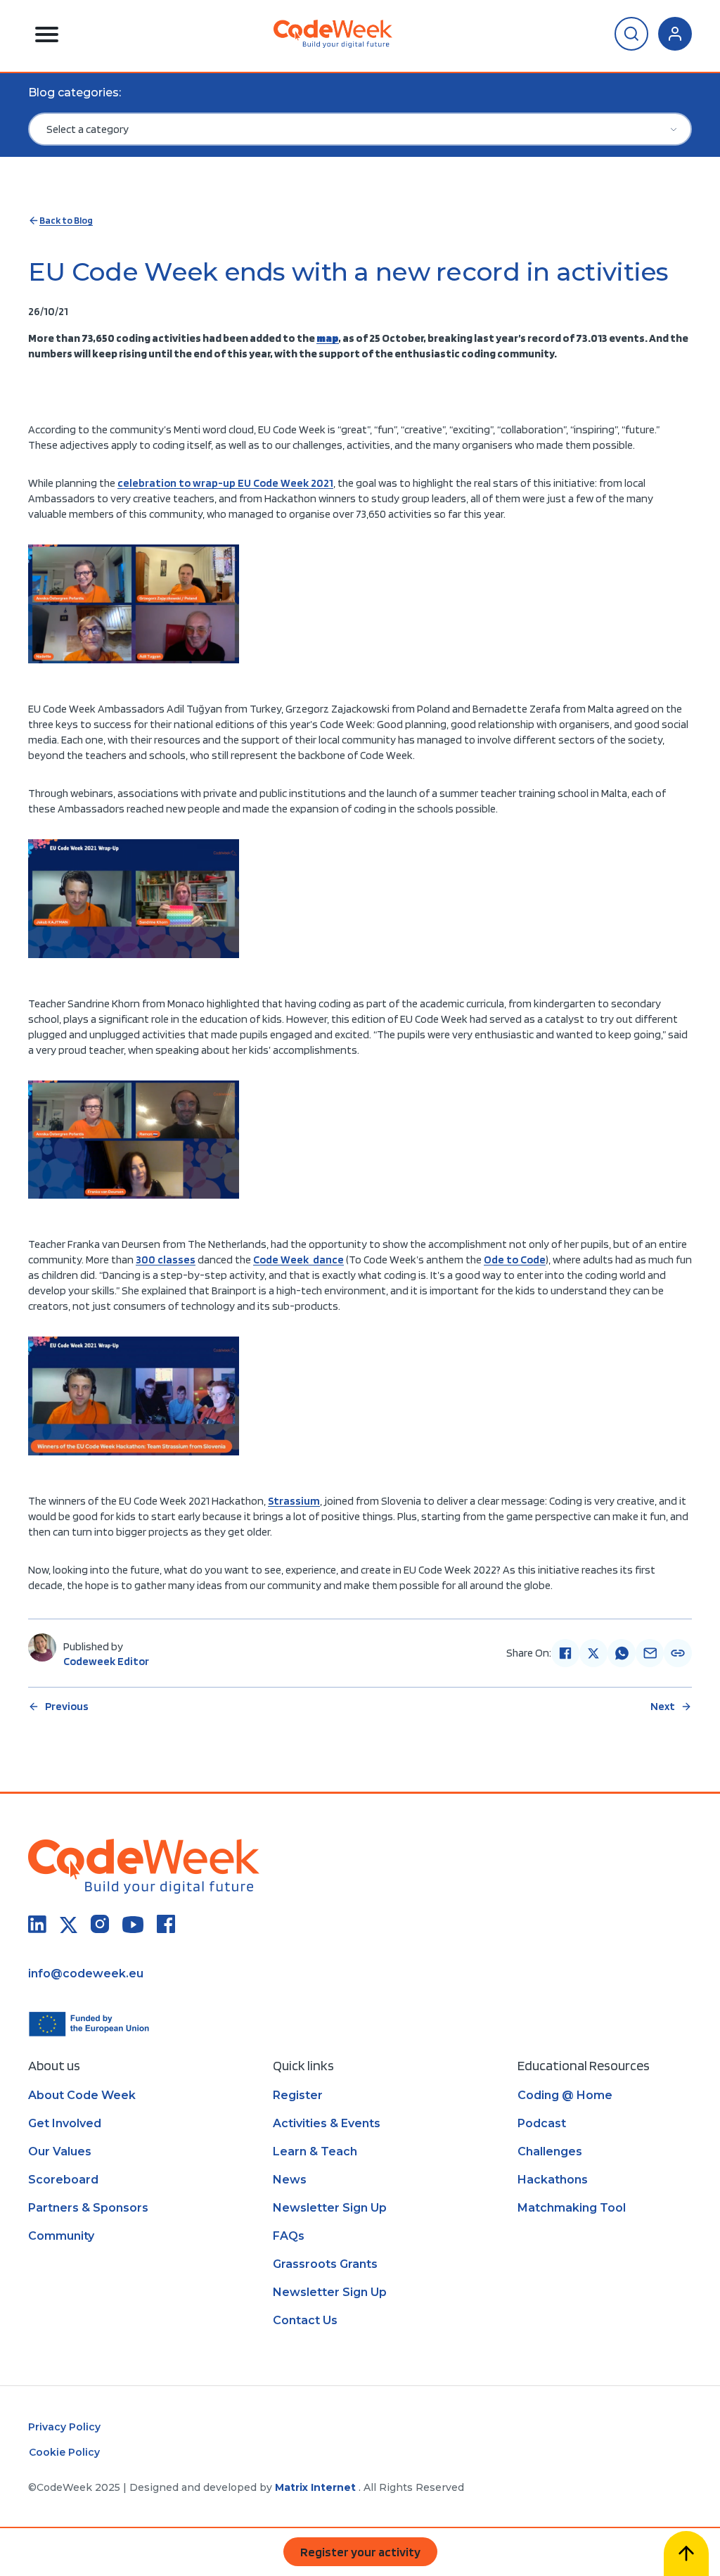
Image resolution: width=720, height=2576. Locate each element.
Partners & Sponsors (88, 2208)
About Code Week (82, 2095)
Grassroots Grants (325, 2264)
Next (663, 1706)
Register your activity (360, 2552)
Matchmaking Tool (572, 2208)
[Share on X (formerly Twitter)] (593, 1653)
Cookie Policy (64, 2452)
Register (298, 2095)
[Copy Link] (678, 1653)
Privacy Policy (64, 2427)
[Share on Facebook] (565, 1653)
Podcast (542, 2123)
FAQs (289, 2236)
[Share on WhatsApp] (622, 1653)
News (290, 2180)
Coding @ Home (565, 2095)
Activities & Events (327, 2123)
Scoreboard (63, 2180)
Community (61, 2236)
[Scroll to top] (686, 2553)
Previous (67, 1706)
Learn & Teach (315, 2151)
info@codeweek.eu (86, 1974)
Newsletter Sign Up (330, 2208)
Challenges (550, 2151)
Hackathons (553, 2180)
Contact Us (305, 2320)
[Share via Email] (650, 1653)
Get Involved (65, 2123)
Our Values (60, 2151)
